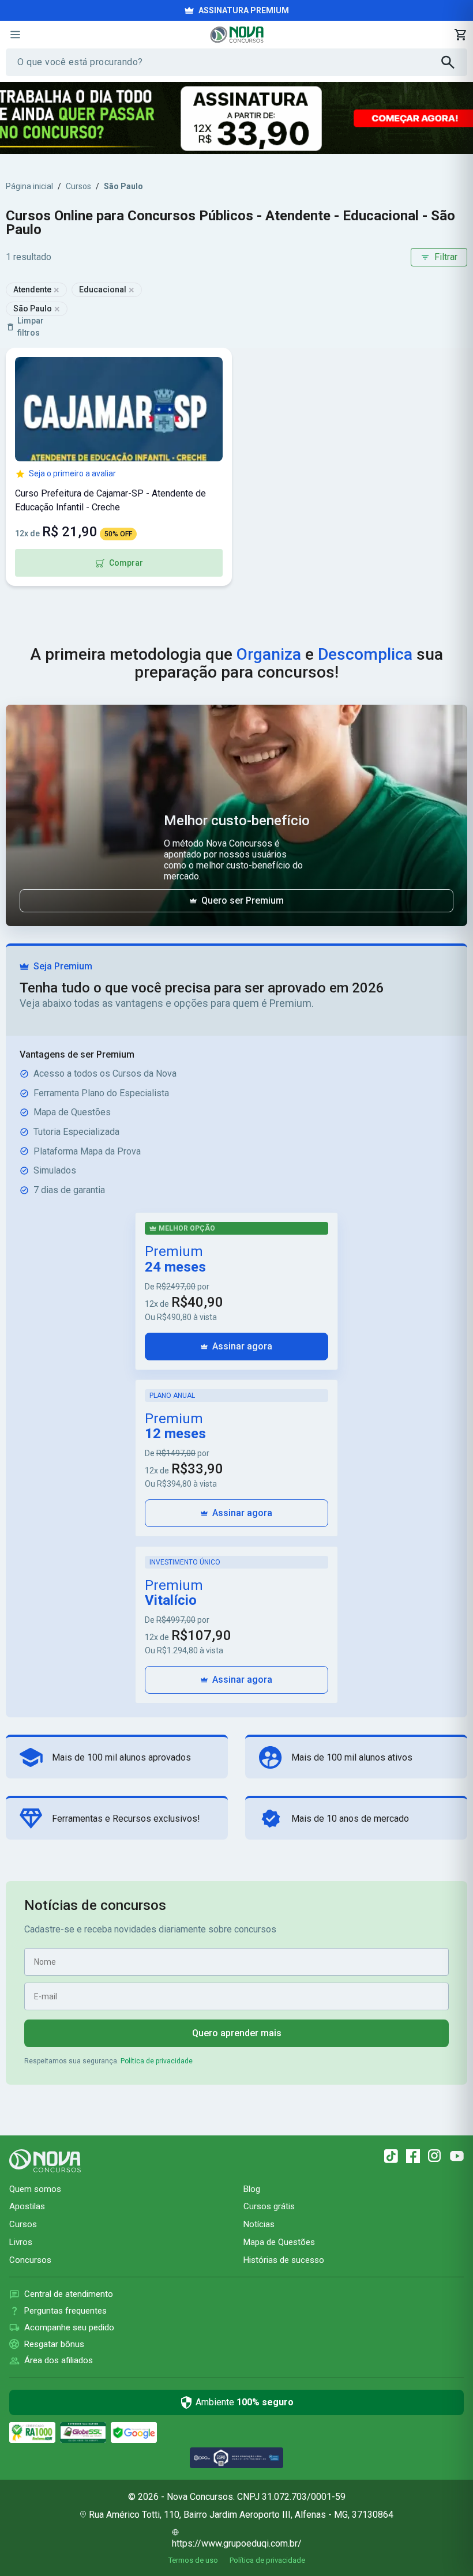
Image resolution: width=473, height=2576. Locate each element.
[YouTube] (457, 2156)
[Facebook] (413, 2156)
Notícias (259, 2224)
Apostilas (27, 2206)
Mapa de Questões (279, 2242)
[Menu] (15, 35)
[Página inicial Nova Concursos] (45, 2161)
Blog (252, 2189)
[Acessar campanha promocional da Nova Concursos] (236, 118)
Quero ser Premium (243, 900)
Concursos (30, 2260)
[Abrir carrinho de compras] (460, 35)
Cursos (78, 186)
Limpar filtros (31, 327)
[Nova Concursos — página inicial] (237, 35)
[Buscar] (454, 62)
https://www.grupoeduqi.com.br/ (237, 2543)
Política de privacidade (157, 2061)
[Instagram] (435, 2156)
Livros (21, 2242)
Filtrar (446, 257)
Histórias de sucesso (284, 2260)
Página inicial (29, 186)
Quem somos (35, 2189)
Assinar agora (242, 1346)
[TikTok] (391, 2156)
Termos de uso (193, 2560)
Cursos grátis (269, 2206)
